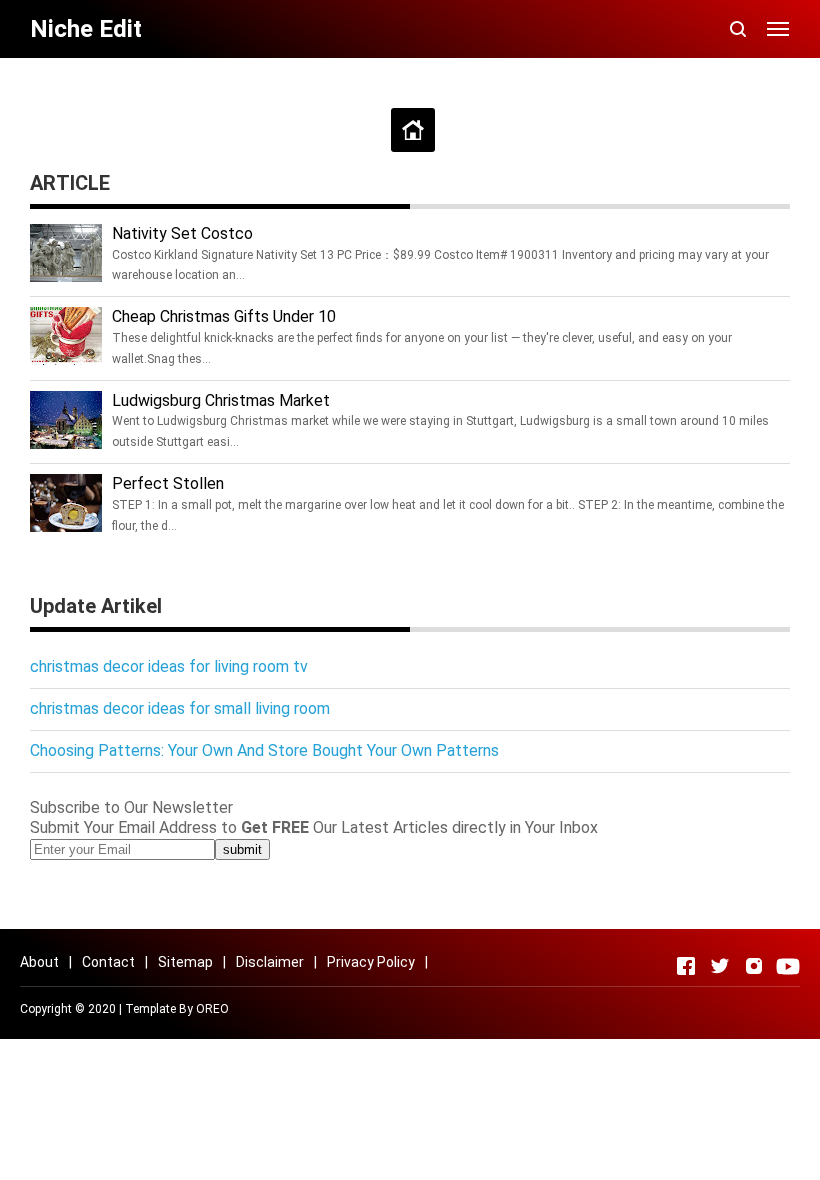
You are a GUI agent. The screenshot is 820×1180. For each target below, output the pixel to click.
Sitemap (185, 962)
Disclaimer (270, 962)
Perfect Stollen (168, 483)
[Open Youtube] (788, 966)
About (39, 962)
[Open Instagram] (754, 966)
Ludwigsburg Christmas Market (221, 400)
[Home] (413, 130)
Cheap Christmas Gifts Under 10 (224, 316)
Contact (108, 962)
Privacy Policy (371, 962)
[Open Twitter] (720, 966)
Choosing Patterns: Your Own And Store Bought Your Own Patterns (264, 750)
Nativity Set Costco (182, 233)
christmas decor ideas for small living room (180, 708)
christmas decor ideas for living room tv (169, 666)
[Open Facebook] (686, 966)
